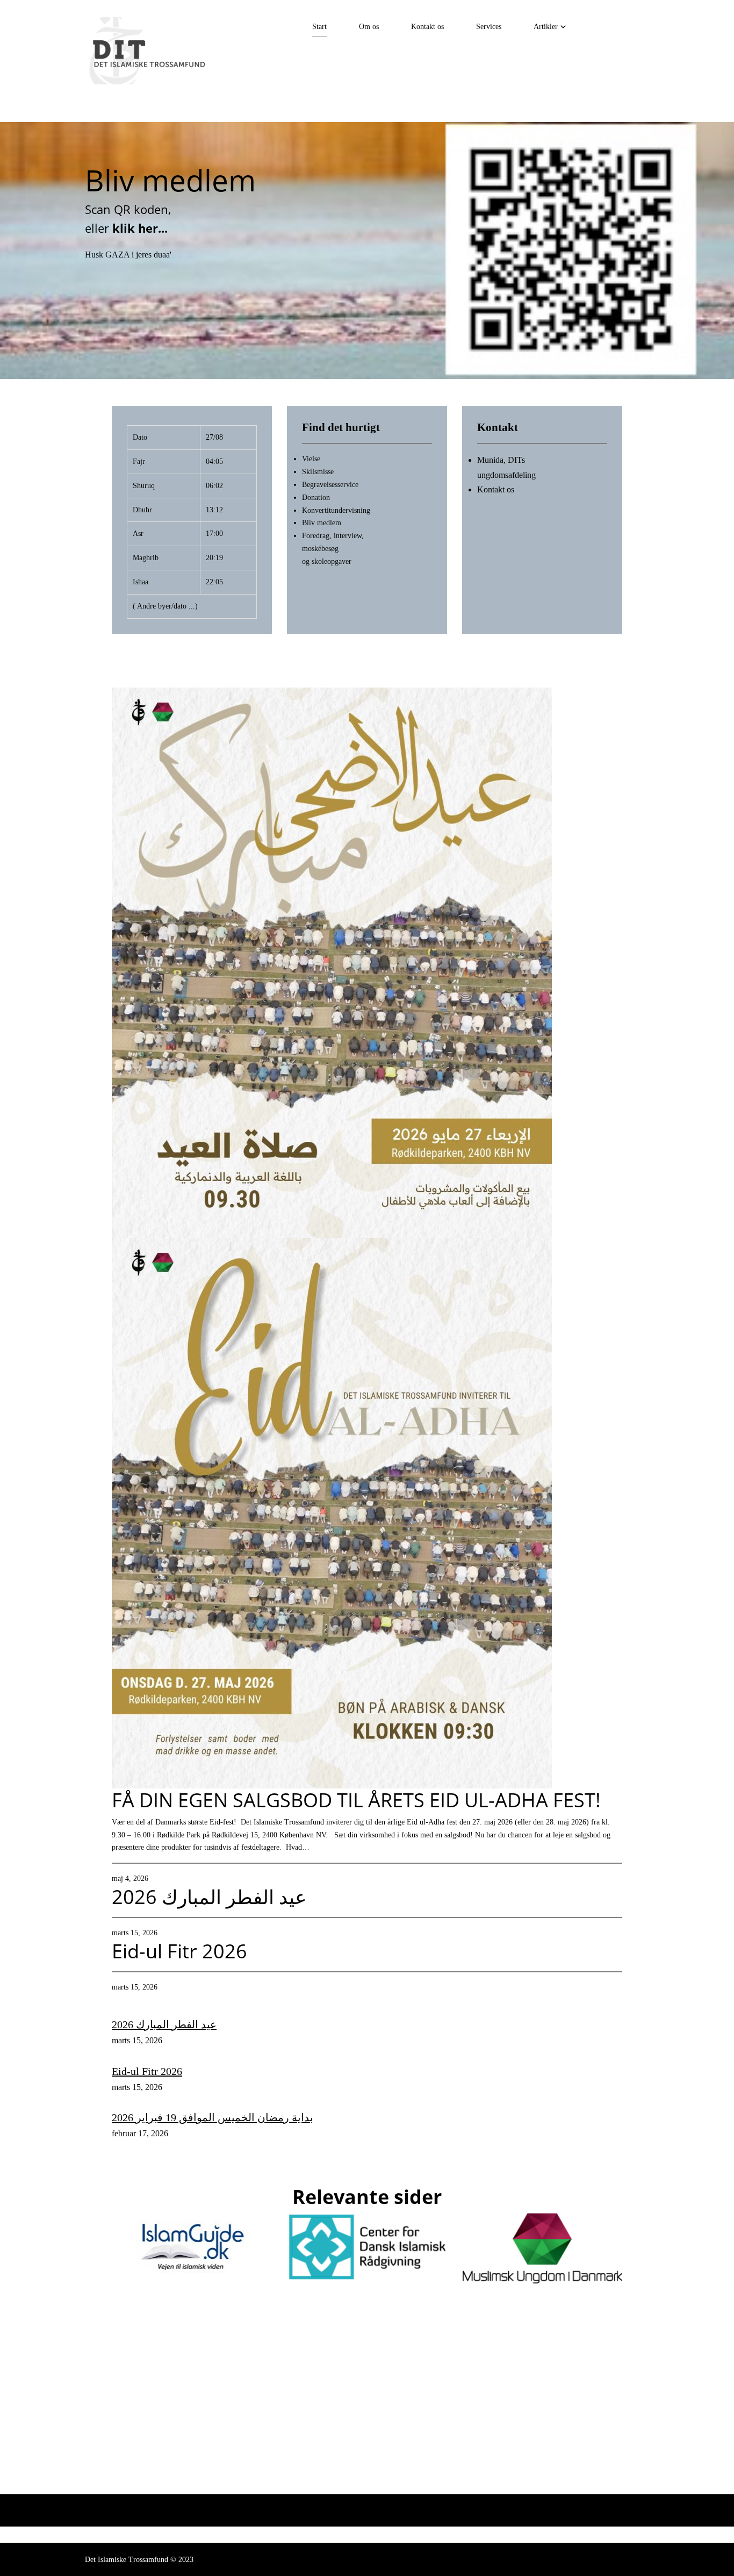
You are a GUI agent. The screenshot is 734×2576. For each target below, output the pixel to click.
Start (319, 27)
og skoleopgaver (327, 561)
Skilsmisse (318, 472)
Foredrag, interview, (333, 536)
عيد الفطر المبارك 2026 (209, 1897)
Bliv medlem (170, 180)
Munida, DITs (501, 460)
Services (489, 27)
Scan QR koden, (128, 209)
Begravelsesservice (330, 485)
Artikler (546, 27)
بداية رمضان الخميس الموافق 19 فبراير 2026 (213, 2117)
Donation (316, 498)
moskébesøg (320, 549)
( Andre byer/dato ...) (165, 606)
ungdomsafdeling (506, 475)
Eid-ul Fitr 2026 (179, 1951)
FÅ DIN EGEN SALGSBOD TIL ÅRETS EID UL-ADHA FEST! (356, 1800)
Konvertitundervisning (336, 510)
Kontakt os (427, 27)
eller (128, 228)
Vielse (311, 459)
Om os (369, 27)
